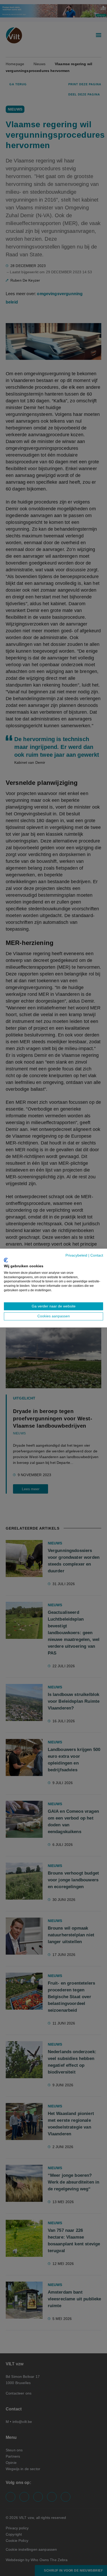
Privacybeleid (76, 1255)
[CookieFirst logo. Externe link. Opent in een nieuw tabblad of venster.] (6, 1260)
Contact (97, 1255)
